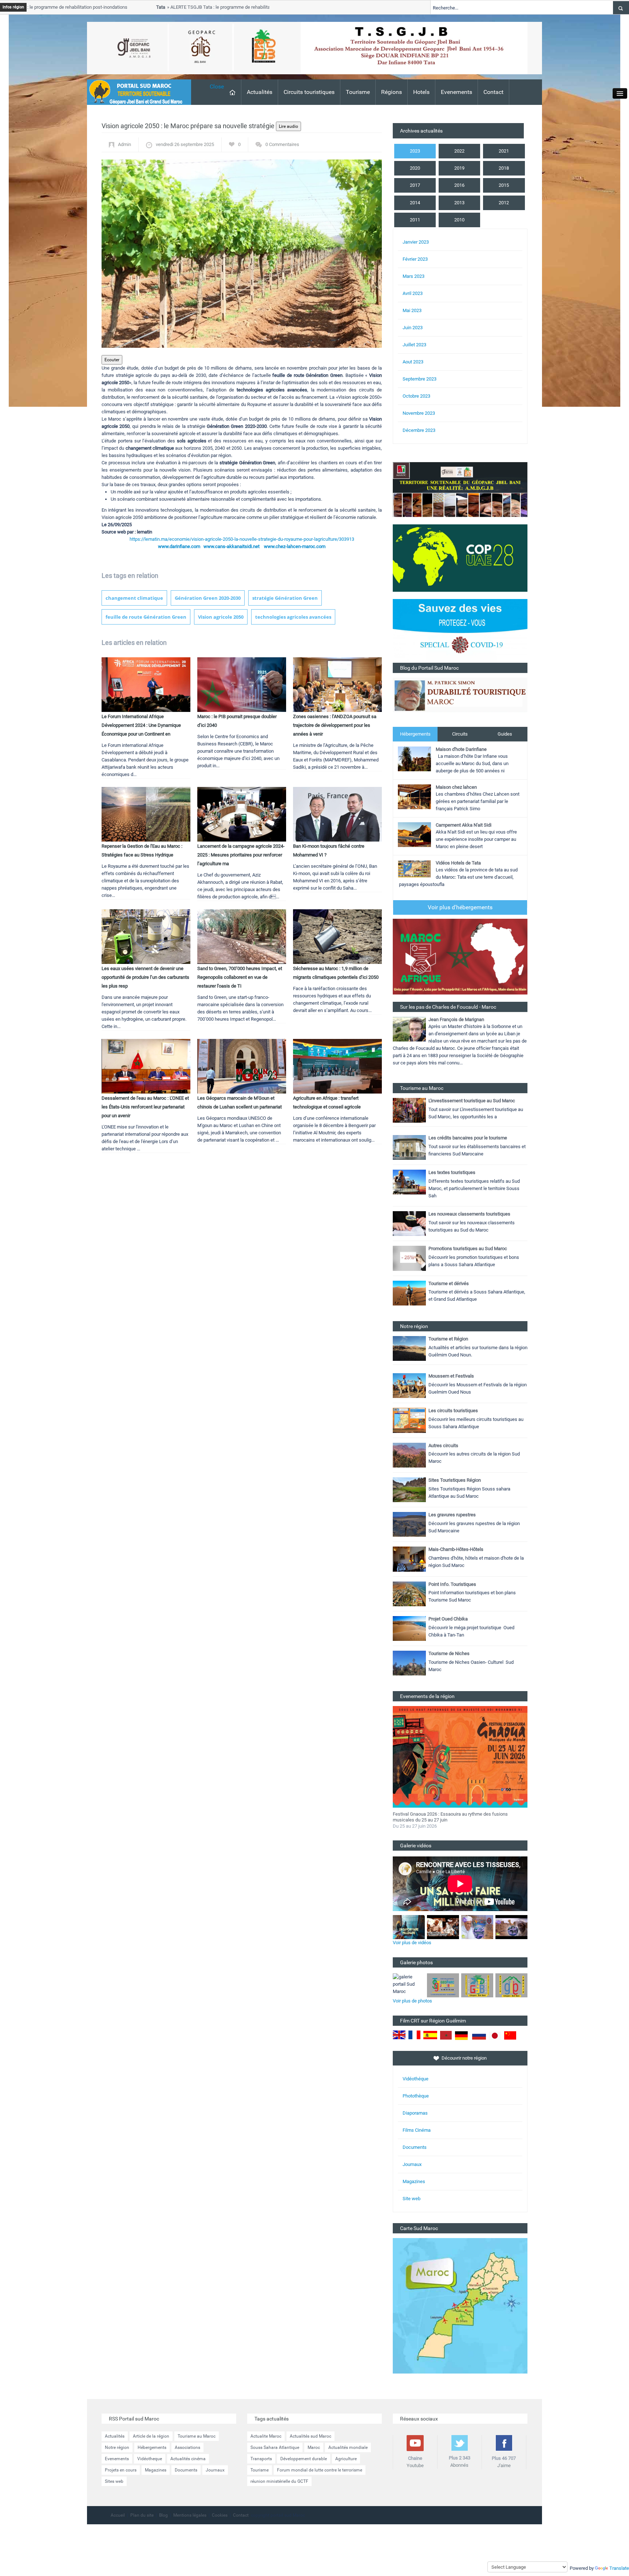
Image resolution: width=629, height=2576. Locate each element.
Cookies (220, 2515)
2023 (415, 151)
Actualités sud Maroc (310, 2436)
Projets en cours (121, 2470)
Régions (391, 92)
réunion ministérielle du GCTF (279, 2481)
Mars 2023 (414, 276)
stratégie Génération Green (285, 598)
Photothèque (416, 2096)
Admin (124, 144)
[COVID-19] (460, 631)
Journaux (412, 2164)
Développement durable (304, 2459)
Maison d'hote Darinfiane (461, 749)
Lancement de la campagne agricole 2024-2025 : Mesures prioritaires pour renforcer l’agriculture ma (241, 855)
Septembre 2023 (420, 379)
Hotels (421, 92)
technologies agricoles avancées (293, 617)
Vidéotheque (150, 2459)
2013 (459, 203)
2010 (459, 220)
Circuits (460, 734)
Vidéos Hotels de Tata (458, 863)
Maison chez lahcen (456, 787)
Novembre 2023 (419, 413)
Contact (493, 92)
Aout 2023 (413, 362)
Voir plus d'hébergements (460, 907)
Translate (619, 2568)
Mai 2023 (412, 310)
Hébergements (415, 734)
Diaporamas (415, 2113)
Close (217, 86)
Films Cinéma (417, 2130)
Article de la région (151, 2436)
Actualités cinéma (188, 2459)
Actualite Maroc (266, 2436)
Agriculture (346, 2459)
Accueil (118, 2515)
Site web (412, 2199)
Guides (505, 734)
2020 (415, 168)
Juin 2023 (413, 328)
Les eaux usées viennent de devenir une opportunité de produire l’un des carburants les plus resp (145, 977)
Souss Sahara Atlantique (275, 2447)
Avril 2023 (413, 293)
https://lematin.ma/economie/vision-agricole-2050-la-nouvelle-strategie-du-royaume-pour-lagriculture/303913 (242, 539)
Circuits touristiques (309, 92)
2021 (504, 151)
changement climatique (134, 598)
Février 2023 (415, 259)
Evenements (456, 92)
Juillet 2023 (414, 345)
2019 (459, 168)
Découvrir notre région (464, 2058)
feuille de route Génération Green (146, 617)
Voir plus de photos (412, 2001)
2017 (415, 185)
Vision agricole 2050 (221, 617)
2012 (504, 203)
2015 (504, 185)
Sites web (114, 2481)
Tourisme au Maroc (197, 2436)
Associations (187, 2447)
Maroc (314, 2447)
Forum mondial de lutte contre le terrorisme (320, 2470)
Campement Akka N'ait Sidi (464, 825)
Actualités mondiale (348, 2447)
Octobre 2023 (416, 396)
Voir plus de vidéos (412, 1943)
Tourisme (358, 92)
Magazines (414, 2181)
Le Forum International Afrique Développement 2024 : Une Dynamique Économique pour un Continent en (141, 725)
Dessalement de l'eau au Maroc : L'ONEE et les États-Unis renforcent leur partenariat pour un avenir (145, 1107)
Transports (261, 2459)
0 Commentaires (282, 144)
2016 (459, 185)
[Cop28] (460, 558)
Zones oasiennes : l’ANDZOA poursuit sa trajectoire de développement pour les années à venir (335, 725)
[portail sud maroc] (135, 92)
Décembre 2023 (419, 430)
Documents (415, 2147)
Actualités (260, 92)
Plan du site (142, 2515)
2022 (459, 151)
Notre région (117, 2447)
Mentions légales (190, 2515)
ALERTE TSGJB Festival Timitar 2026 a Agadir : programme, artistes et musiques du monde (454, 1817)
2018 (504, 168)
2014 (415, 203)
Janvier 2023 (416, 242)
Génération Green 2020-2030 (208, 598)
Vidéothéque (416, 2079)
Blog (163, 2515)
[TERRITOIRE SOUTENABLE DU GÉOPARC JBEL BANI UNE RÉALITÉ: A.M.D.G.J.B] (460, 489)
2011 (415, 220)
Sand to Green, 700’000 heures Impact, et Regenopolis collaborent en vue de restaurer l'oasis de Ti (240, 977)
